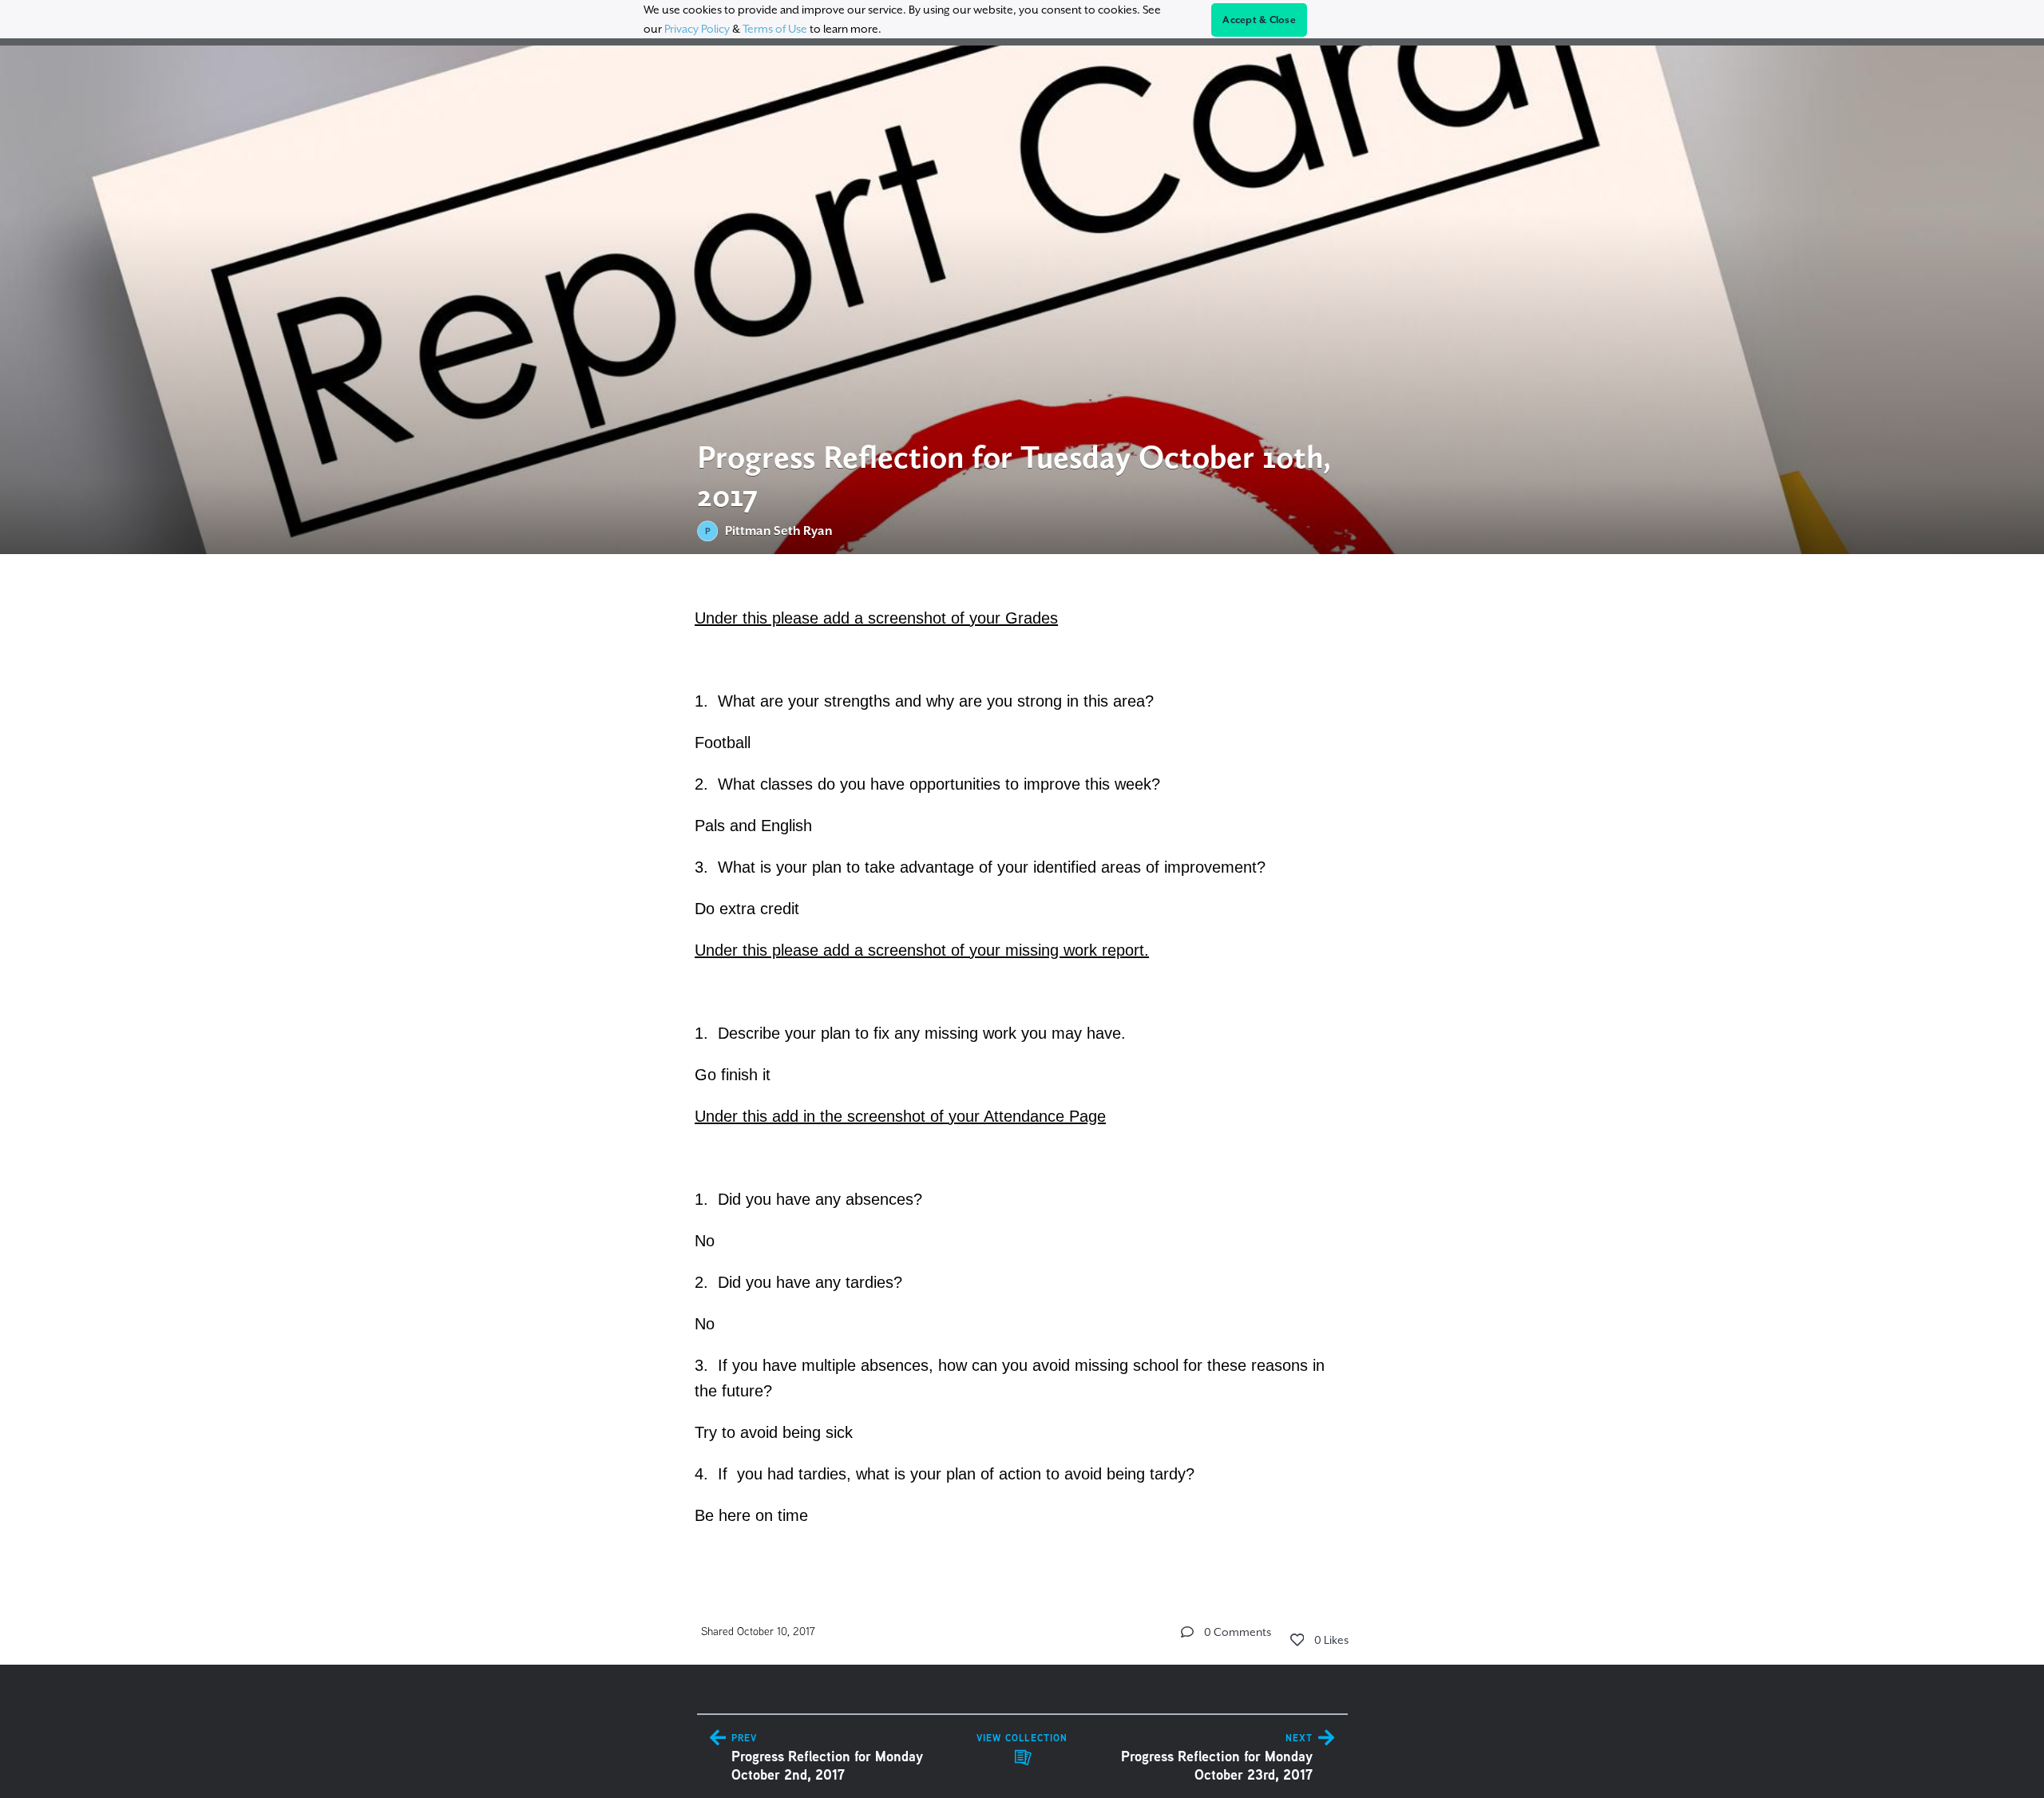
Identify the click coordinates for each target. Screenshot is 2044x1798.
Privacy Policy (697, 29)
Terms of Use (775, 29)
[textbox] (1022, 1064)
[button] (1187, 1632)
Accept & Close (1259, 20)
